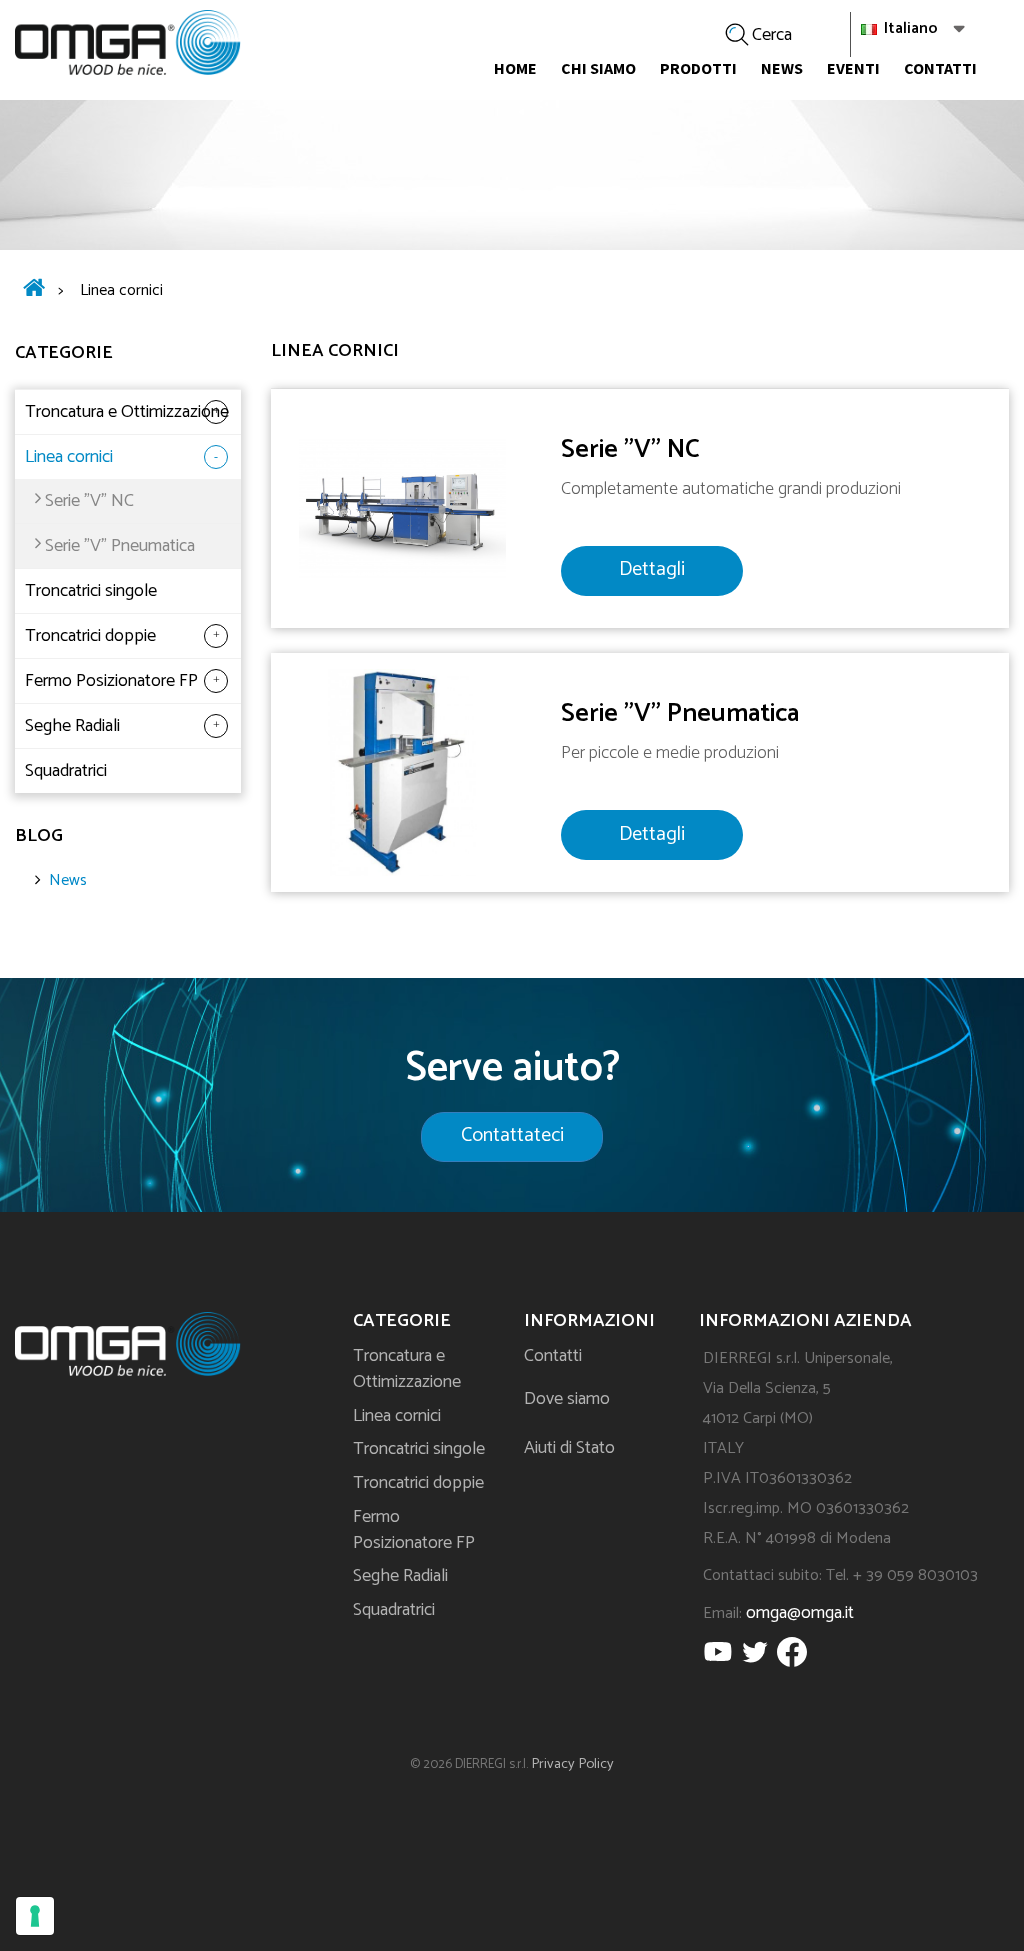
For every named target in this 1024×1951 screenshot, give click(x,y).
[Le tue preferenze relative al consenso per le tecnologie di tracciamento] (35, 1916)
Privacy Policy (572, 1764)
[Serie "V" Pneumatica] (402, 771)
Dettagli (652, 569)
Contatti (940, 68)
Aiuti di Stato (569, 1448)
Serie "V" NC (89, 501)
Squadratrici (66, 771)
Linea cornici (69, 457)
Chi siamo (598, 68)
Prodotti (698, 68)
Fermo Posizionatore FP (111, 681)
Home (515, 68)
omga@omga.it (800, 1613)
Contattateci (512, 1135)
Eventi (853, 68)
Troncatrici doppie (90, 636)
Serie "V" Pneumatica (120, 546)
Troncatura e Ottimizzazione (127, 412)
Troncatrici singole (91, 591)
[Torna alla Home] (34, 291)
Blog (39, 836)
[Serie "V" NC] (402, 507)
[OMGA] (128, 42)
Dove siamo (567, 1399)
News (782, 68)
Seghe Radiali (72, 726)
